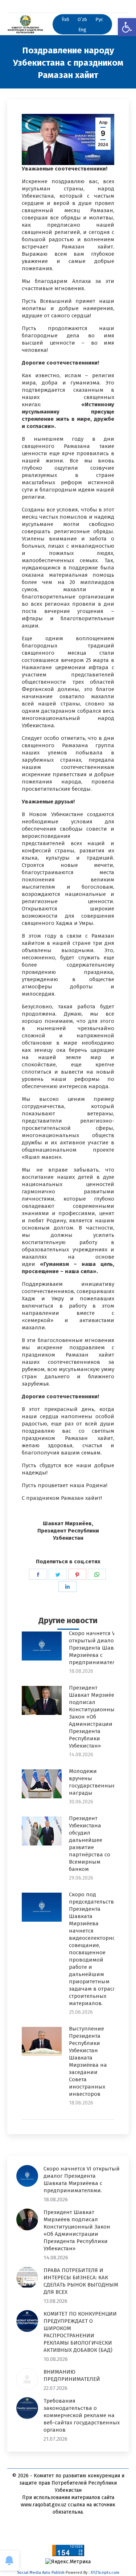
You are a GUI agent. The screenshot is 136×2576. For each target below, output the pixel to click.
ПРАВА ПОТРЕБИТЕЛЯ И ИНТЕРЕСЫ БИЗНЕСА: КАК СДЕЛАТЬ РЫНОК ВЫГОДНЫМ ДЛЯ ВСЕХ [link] (81, 2281)
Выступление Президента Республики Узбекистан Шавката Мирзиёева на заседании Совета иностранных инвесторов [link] (88, 2061)
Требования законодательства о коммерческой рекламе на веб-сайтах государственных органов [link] (82, 2415)
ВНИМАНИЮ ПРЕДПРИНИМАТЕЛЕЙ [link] (72, 2375)
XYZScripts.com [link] (105, 2573)
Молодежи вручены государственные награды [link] (92, 1782)
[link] (127, 27)
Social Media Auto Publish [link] (41, 2573)
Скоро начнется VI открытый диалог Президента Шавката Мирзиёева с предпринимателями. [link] (98, 1648)
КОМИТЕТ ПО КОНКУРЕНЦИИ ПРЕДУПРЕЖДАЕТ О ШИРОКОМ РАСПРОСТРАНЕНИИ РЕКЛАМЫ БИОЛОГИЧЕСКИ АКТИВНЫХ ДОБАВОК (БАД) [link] (80, 2332)
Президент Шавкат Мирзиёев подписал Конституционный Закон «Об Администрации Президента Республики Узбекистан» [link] (94, 1717)
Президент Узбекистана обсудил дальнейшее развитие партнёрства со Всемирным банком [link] (90, 1844)
